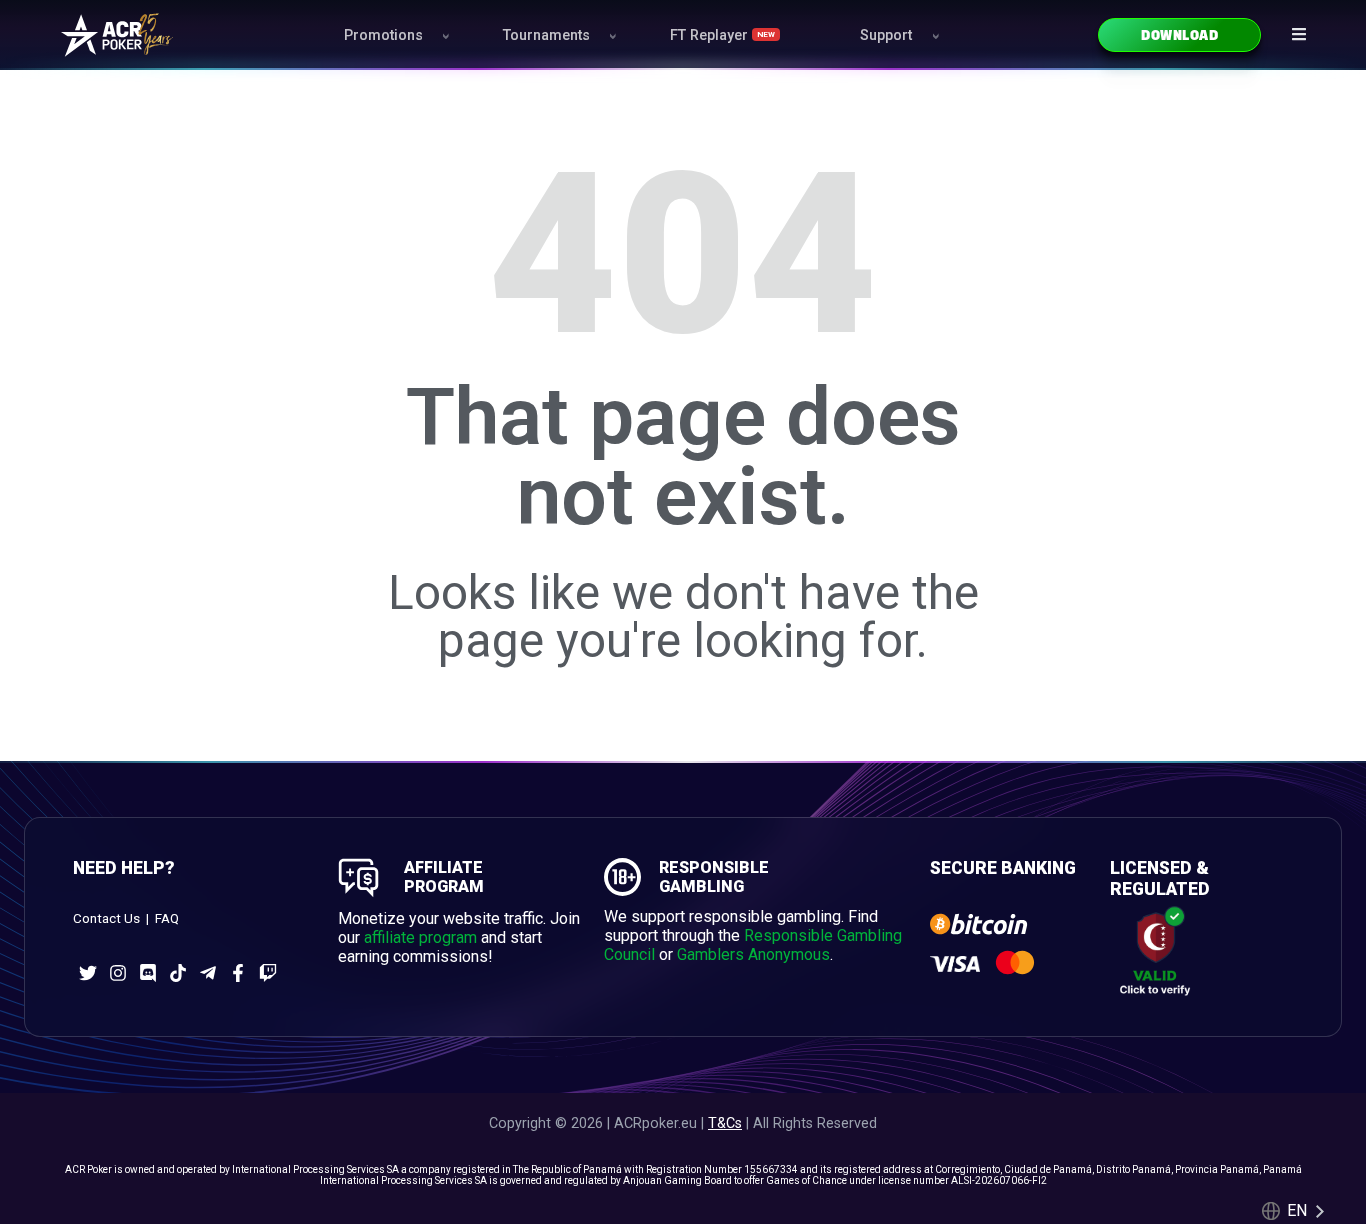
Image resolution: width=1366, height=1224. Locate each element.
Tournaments (546, 35)
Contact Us (106, 918)
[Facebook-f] (238, 973)
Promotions (383, 35)
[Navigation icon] (1299, 34)
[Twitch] (268, 973)
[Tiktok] (178, 973)
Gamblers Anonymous (753, 954)
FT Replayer (722, 35)
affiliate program (420, 937)
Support (886, 35)
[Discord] (148, 973)
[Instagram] (118, 973)
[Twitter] (88, 973)
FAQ (167, 918)
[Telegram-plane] (208, 973)
